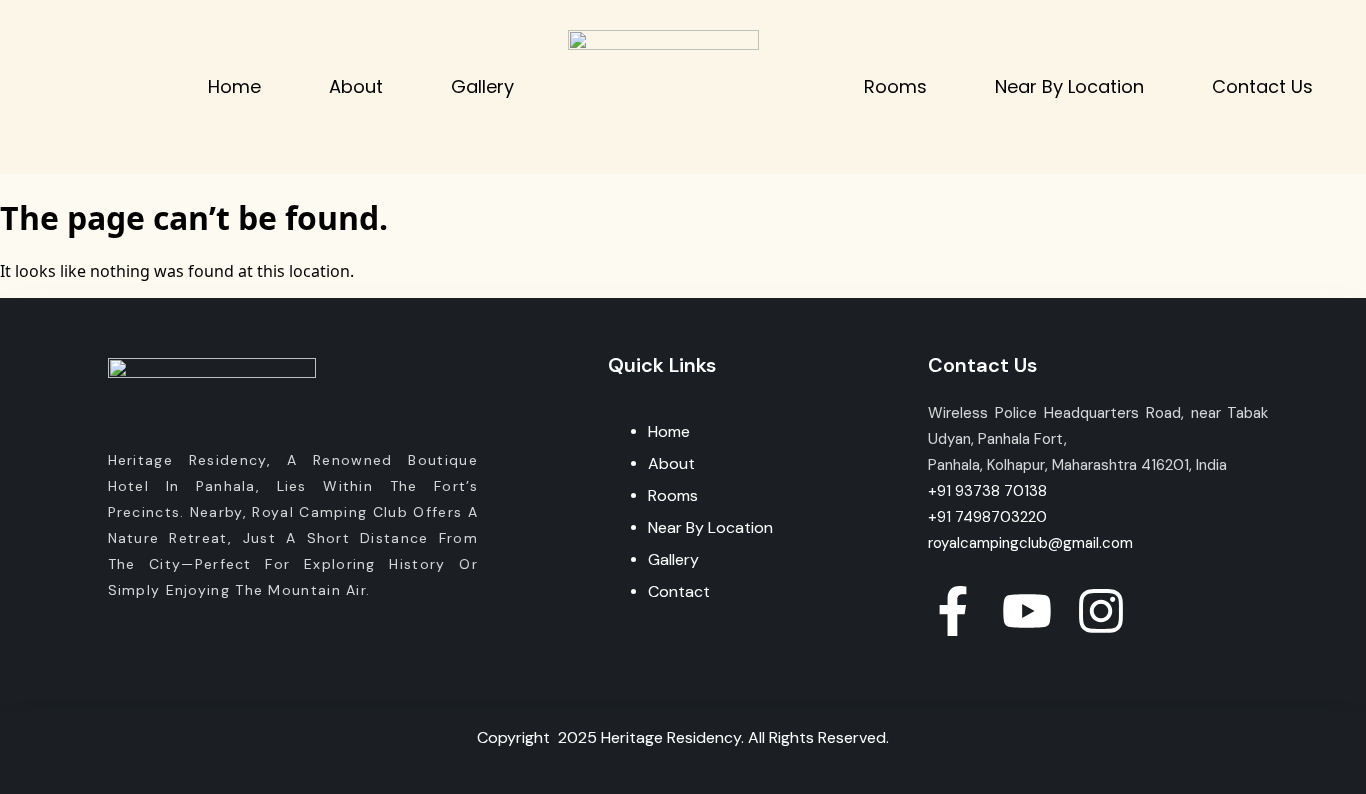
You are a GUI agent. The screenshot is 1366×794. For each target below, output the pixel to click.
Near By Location (1069, 86)
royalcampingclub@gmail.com (1030, 543)
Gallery (482, 86)
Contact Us (1262, 86)
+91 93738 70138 (987, 491)
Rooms (895, 86)
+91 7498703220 (987, 517)
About (356, 86)
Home (234, 86)
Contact (679, 591)
